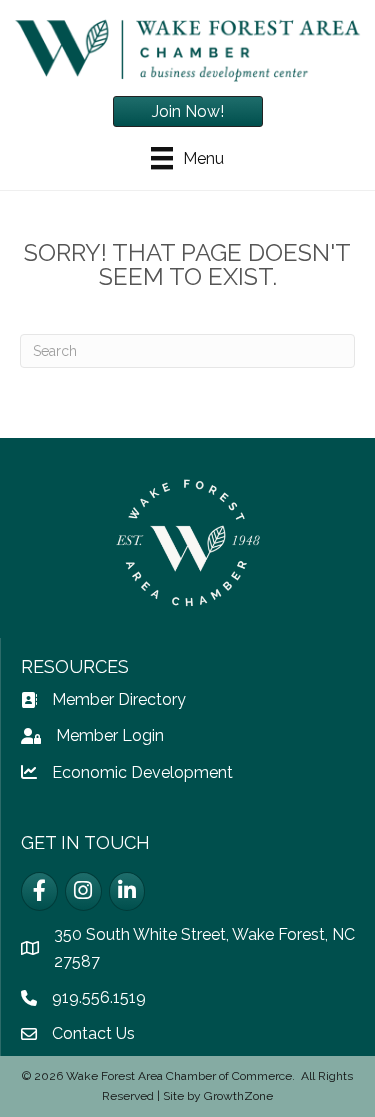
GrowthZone (238, 1096)
